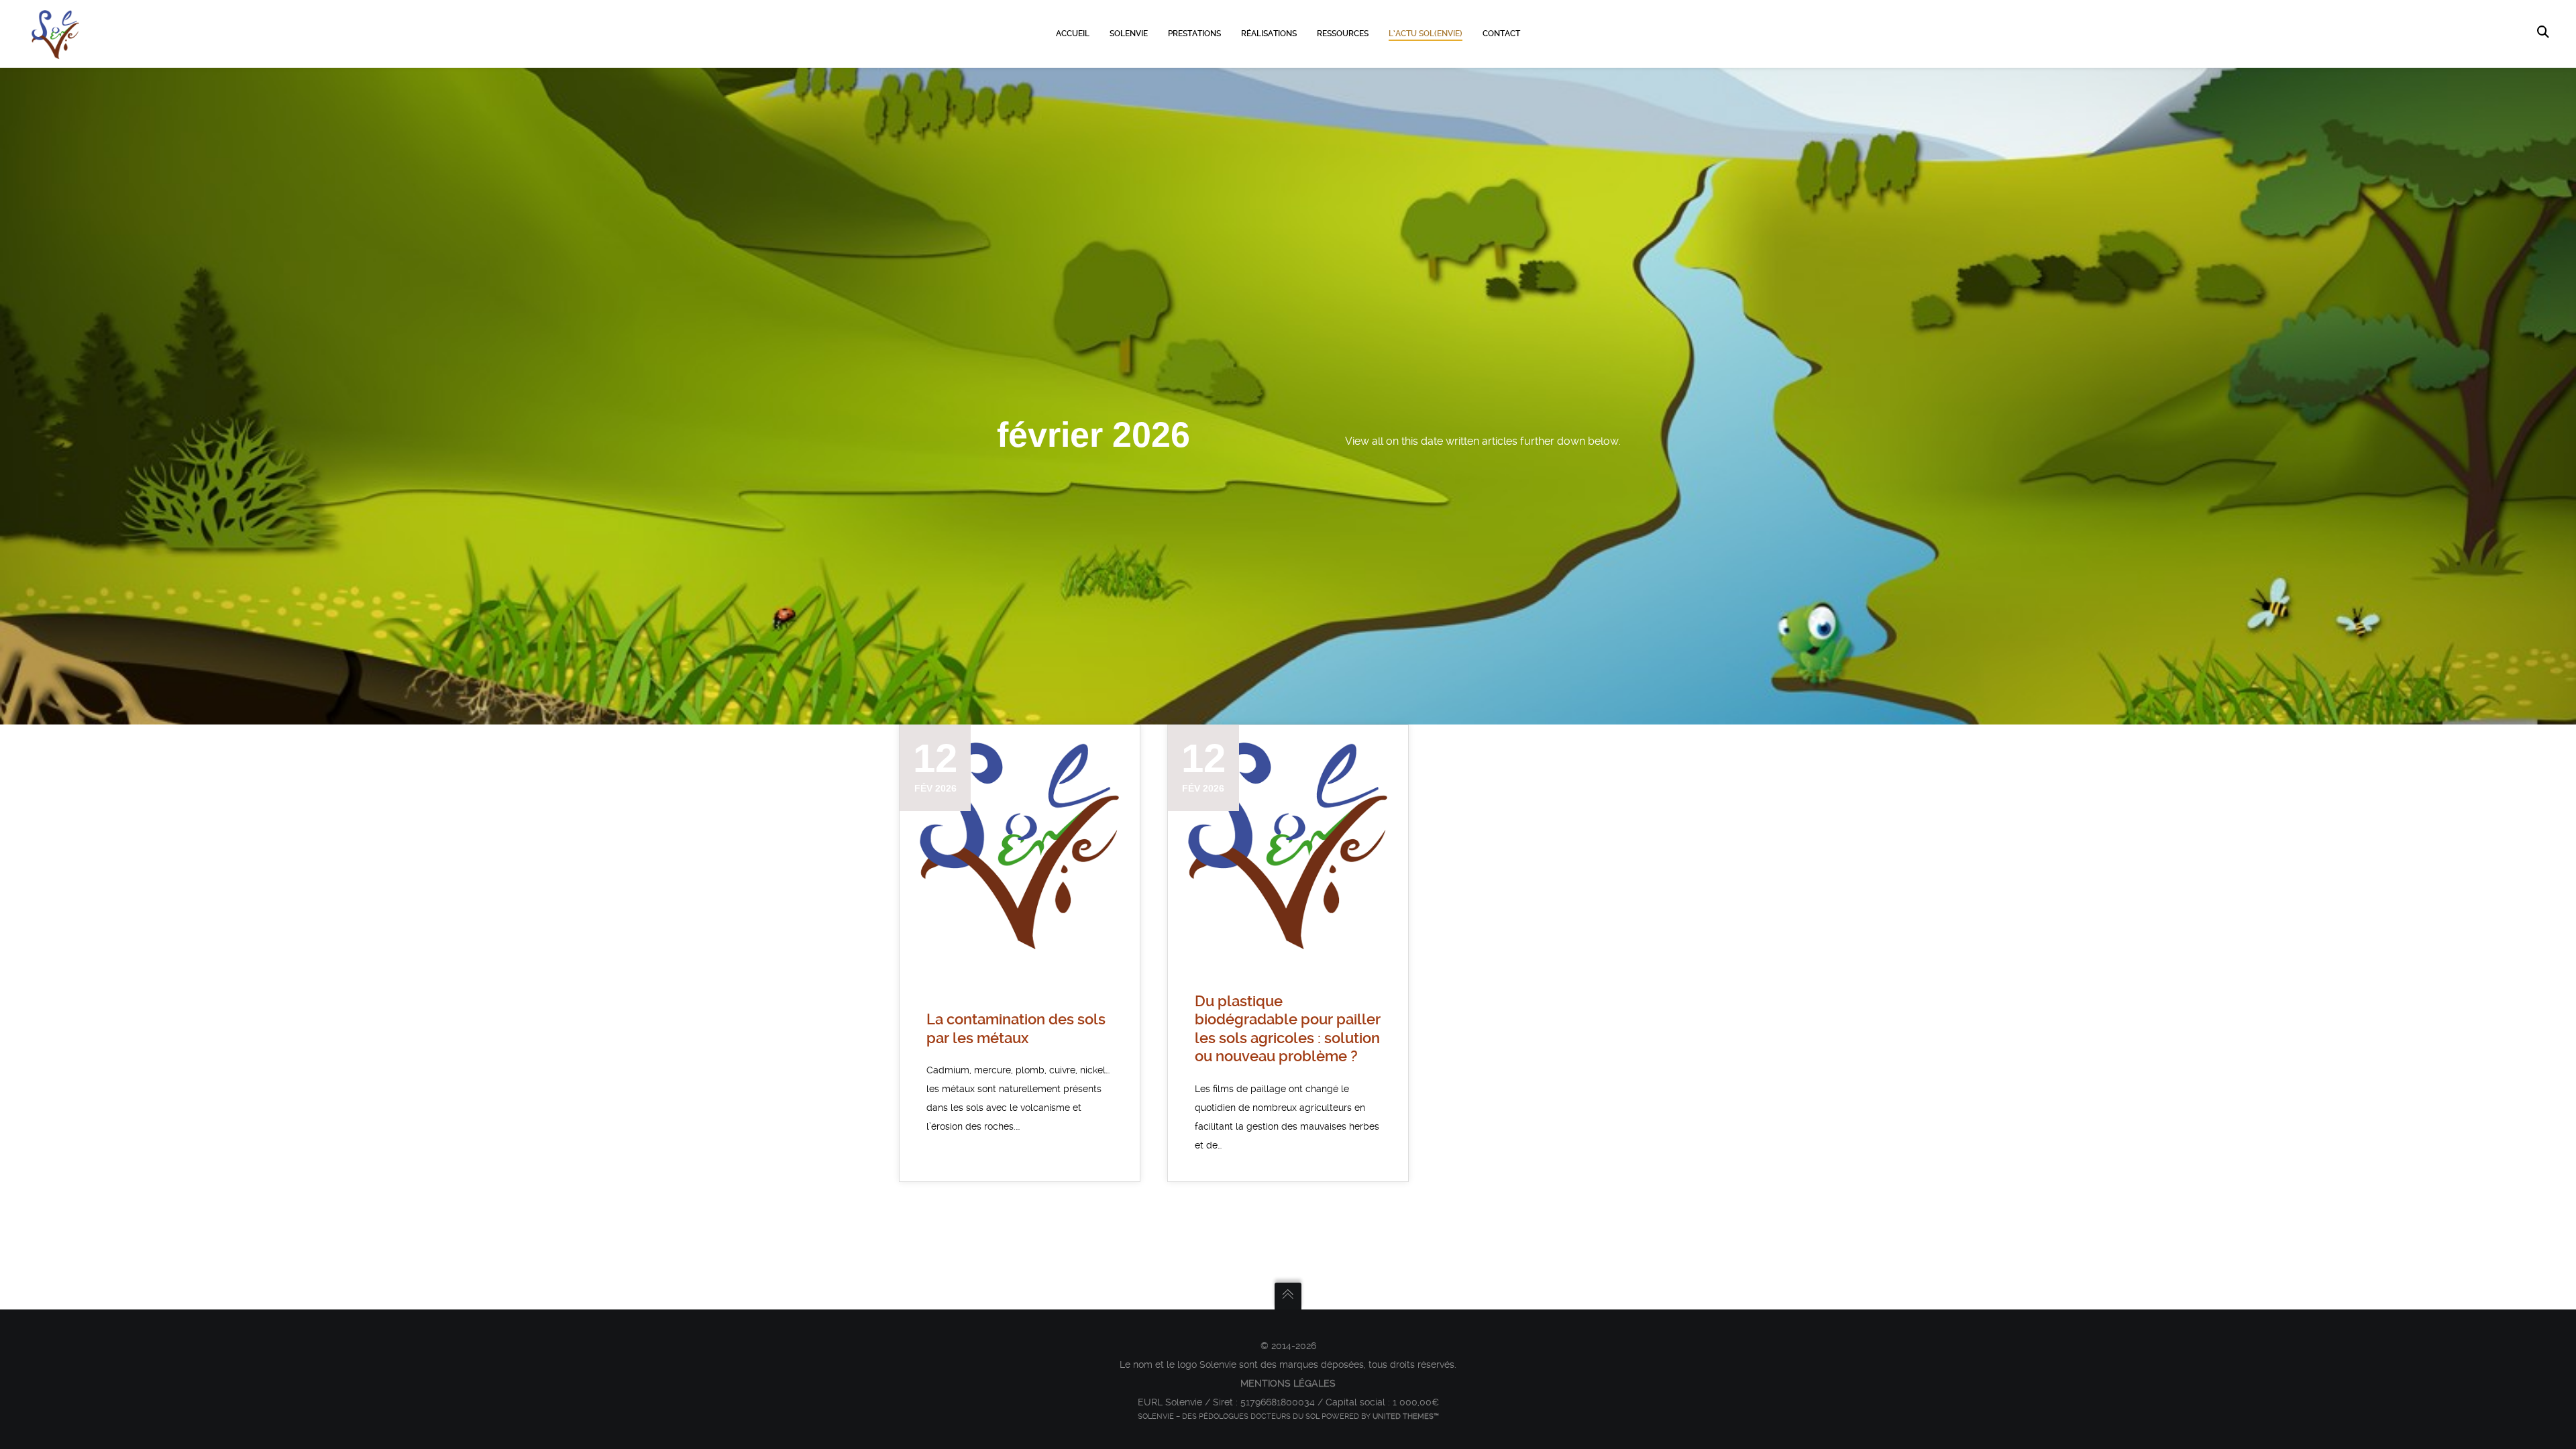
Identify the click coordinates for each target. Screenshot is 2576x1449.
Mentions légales (1288, 1383)
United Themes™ (1406, 1416)
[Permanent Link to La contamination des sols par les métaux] (1020, 845)
